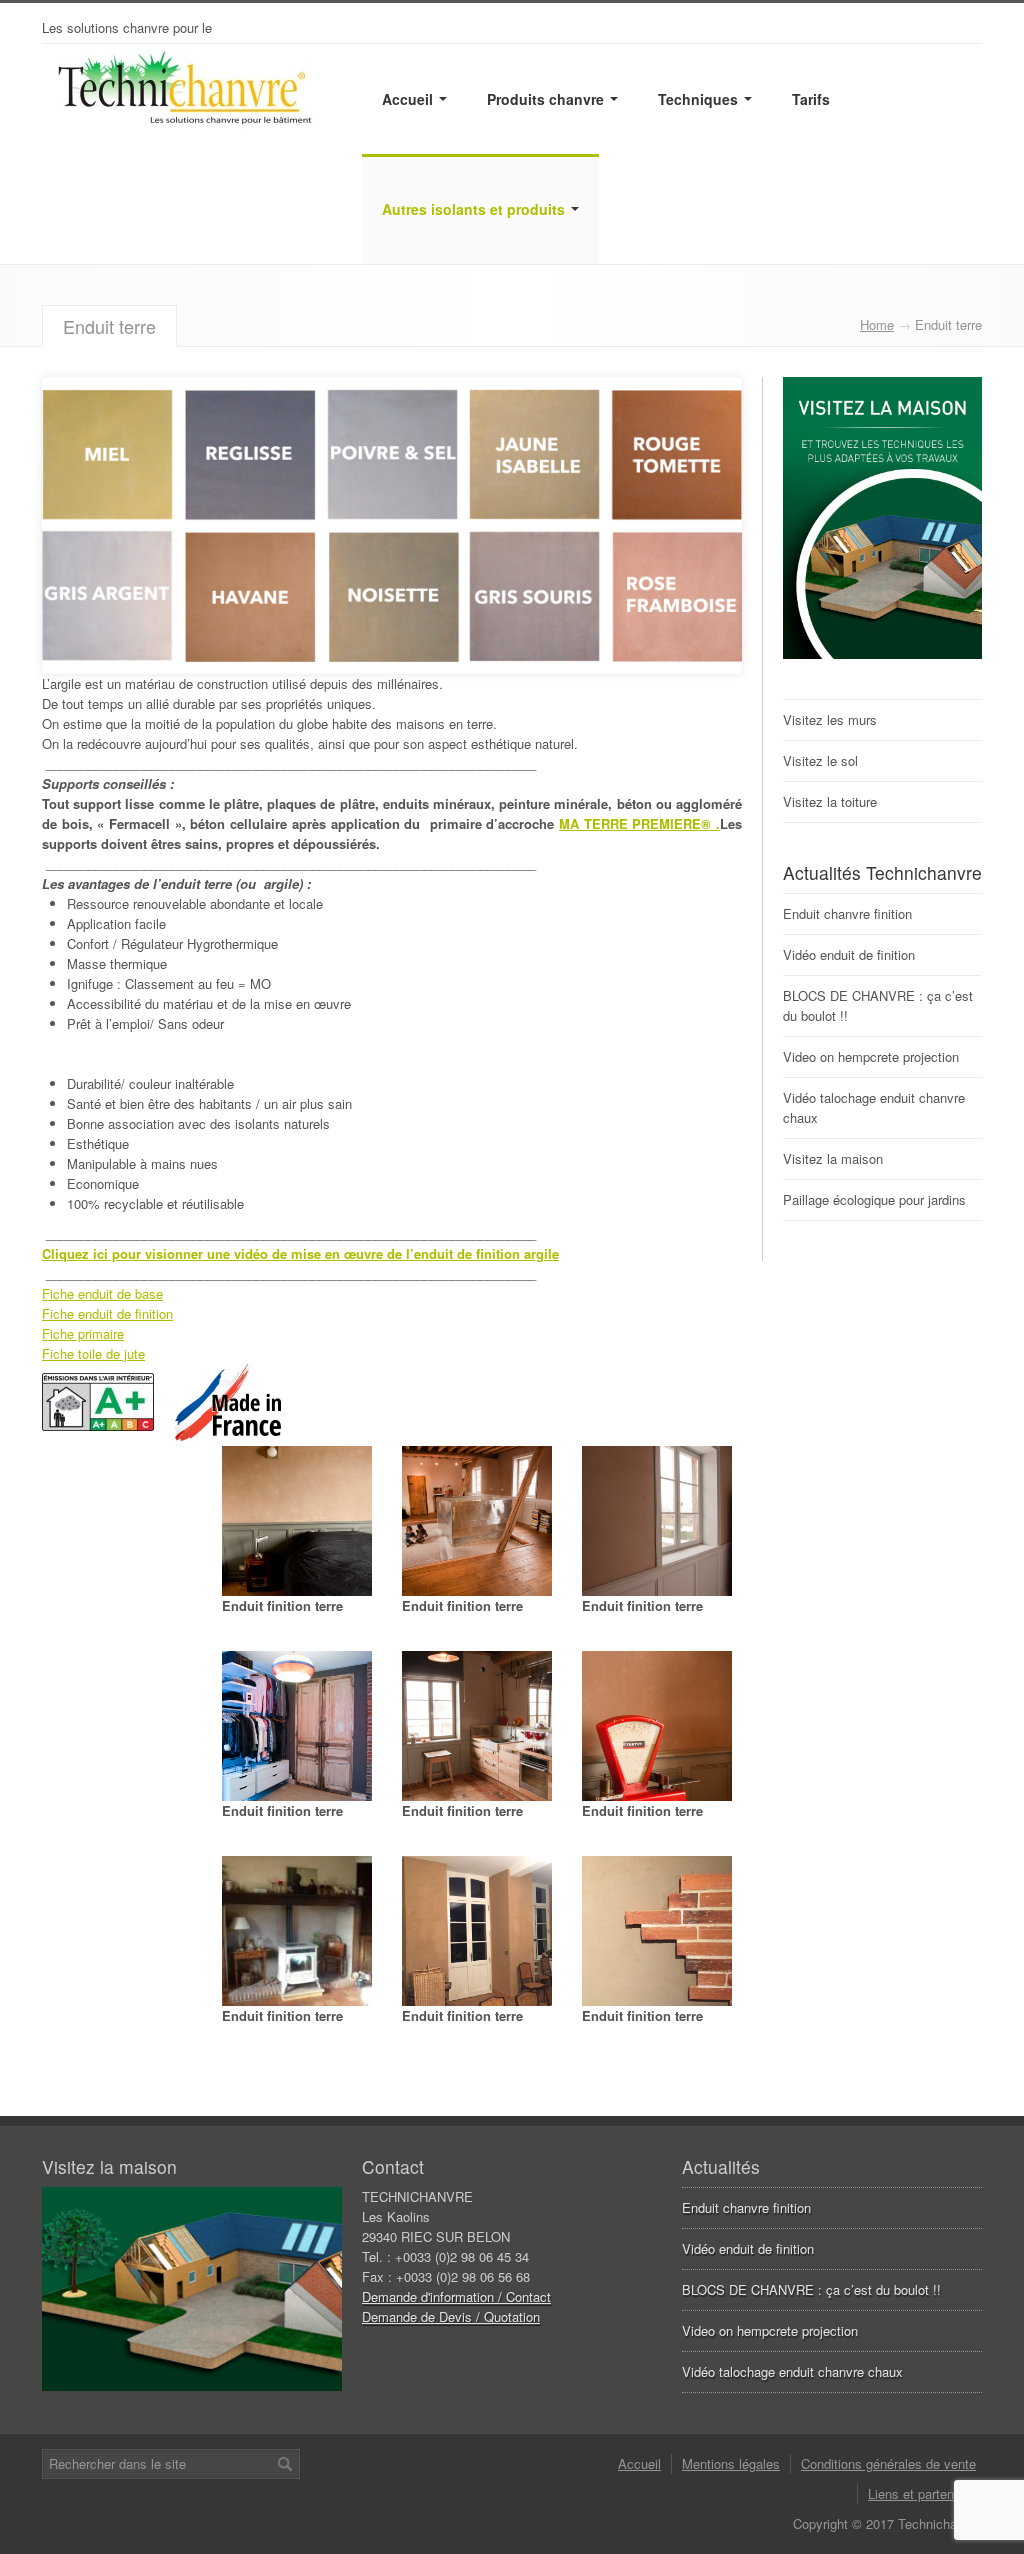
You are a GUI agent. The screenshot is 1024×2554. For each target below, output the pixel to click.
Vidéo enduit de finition (849, 954)
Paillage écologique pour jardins (874, 1199)
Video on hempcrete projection (871, 1056)
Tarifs (811, 99)
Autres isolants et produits (475, 209)
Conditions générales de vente (888, 2463)
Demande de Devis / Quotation (451, 2316)
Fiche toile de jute (93, 1353)
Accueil (409, 99)
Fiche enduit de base (102, 1293)
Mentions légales (731, 2463)
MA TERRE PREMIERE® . (639, 823)
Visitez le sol (820, 760)
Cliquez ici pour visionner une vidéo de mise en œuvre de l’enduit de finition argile (300, 1253)
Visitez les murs (830, 719)
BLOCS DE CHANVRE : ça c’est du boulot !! (811, 2289)
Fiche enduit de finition (107, 1313)
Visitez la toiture (830, 801)
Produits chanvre (547, 99)
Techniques (700, 99)
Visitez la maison (833, 1158)
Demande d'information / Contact (456, 2296)
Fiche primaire (83, 1333)
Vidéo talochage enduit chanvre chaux (792, 2371)
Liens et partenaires (925, 2493)
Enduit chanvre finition (847, 913)
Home (877, 324)
